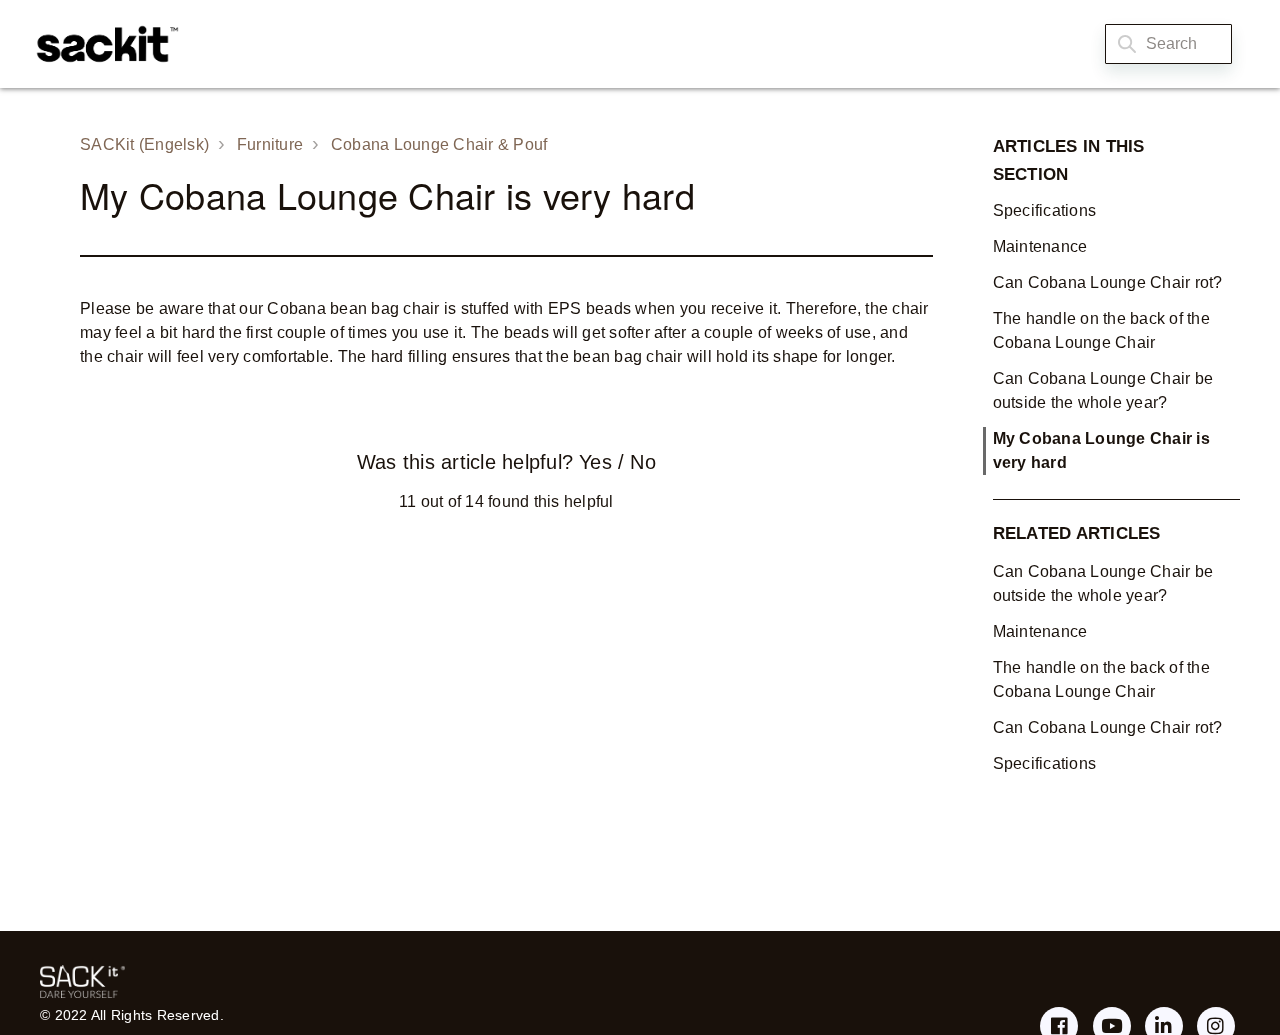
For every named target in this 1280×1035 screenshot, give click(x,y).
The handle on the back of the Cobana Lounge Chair (1101, 330)
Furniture (270, 144)
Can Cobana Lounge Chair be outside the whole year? (1103, 390)
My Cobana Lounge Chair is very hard (1101, 450)
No (642, 462)
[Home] (102, 44)
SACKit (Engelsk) (144, 144)
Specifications (1045, 210)
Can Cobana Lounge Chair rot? (1108, 282)
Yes (595, 462)
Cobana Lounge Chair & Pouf (439, 144)
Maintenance (1040, 246)
